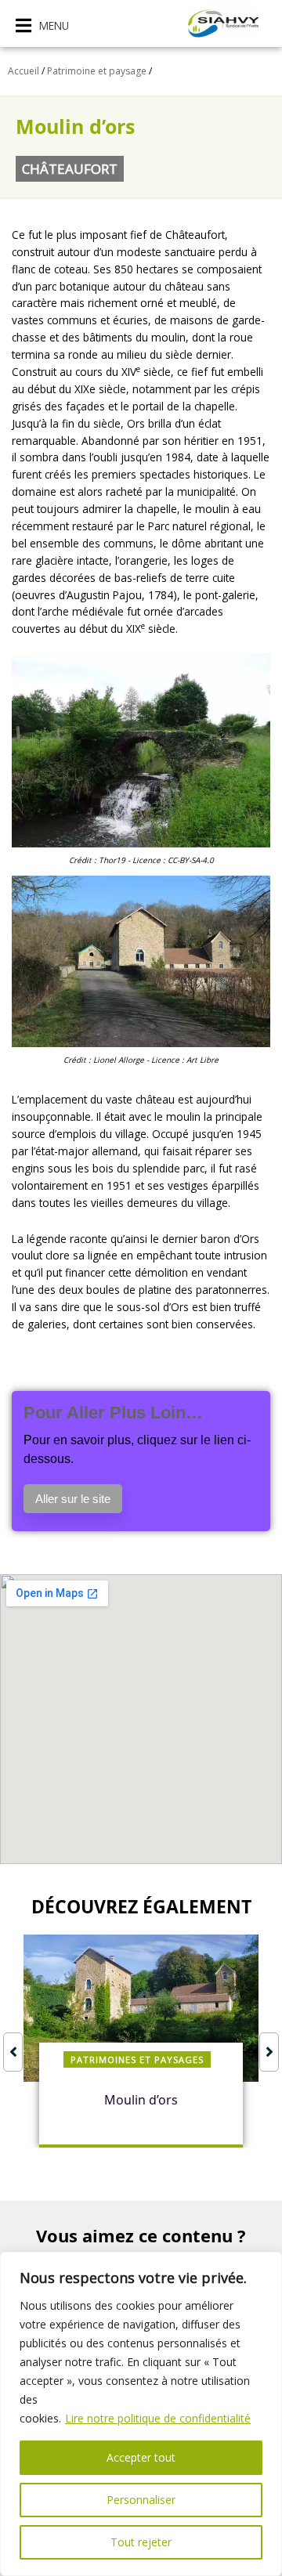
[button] (42, 25)
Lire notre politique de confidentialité (158, 2418)
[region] (141, 2414)
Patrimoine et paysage (97, 71)
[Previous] (13, 2052)
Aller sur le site (73, 1499)
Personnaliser (141, 2500)
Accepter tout (141, 2457)
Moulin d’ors (141, 2100)
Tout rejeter (141, 2542)
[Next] (269, 2052)
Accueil (23, 71)
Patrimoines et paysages (137, 2059)
